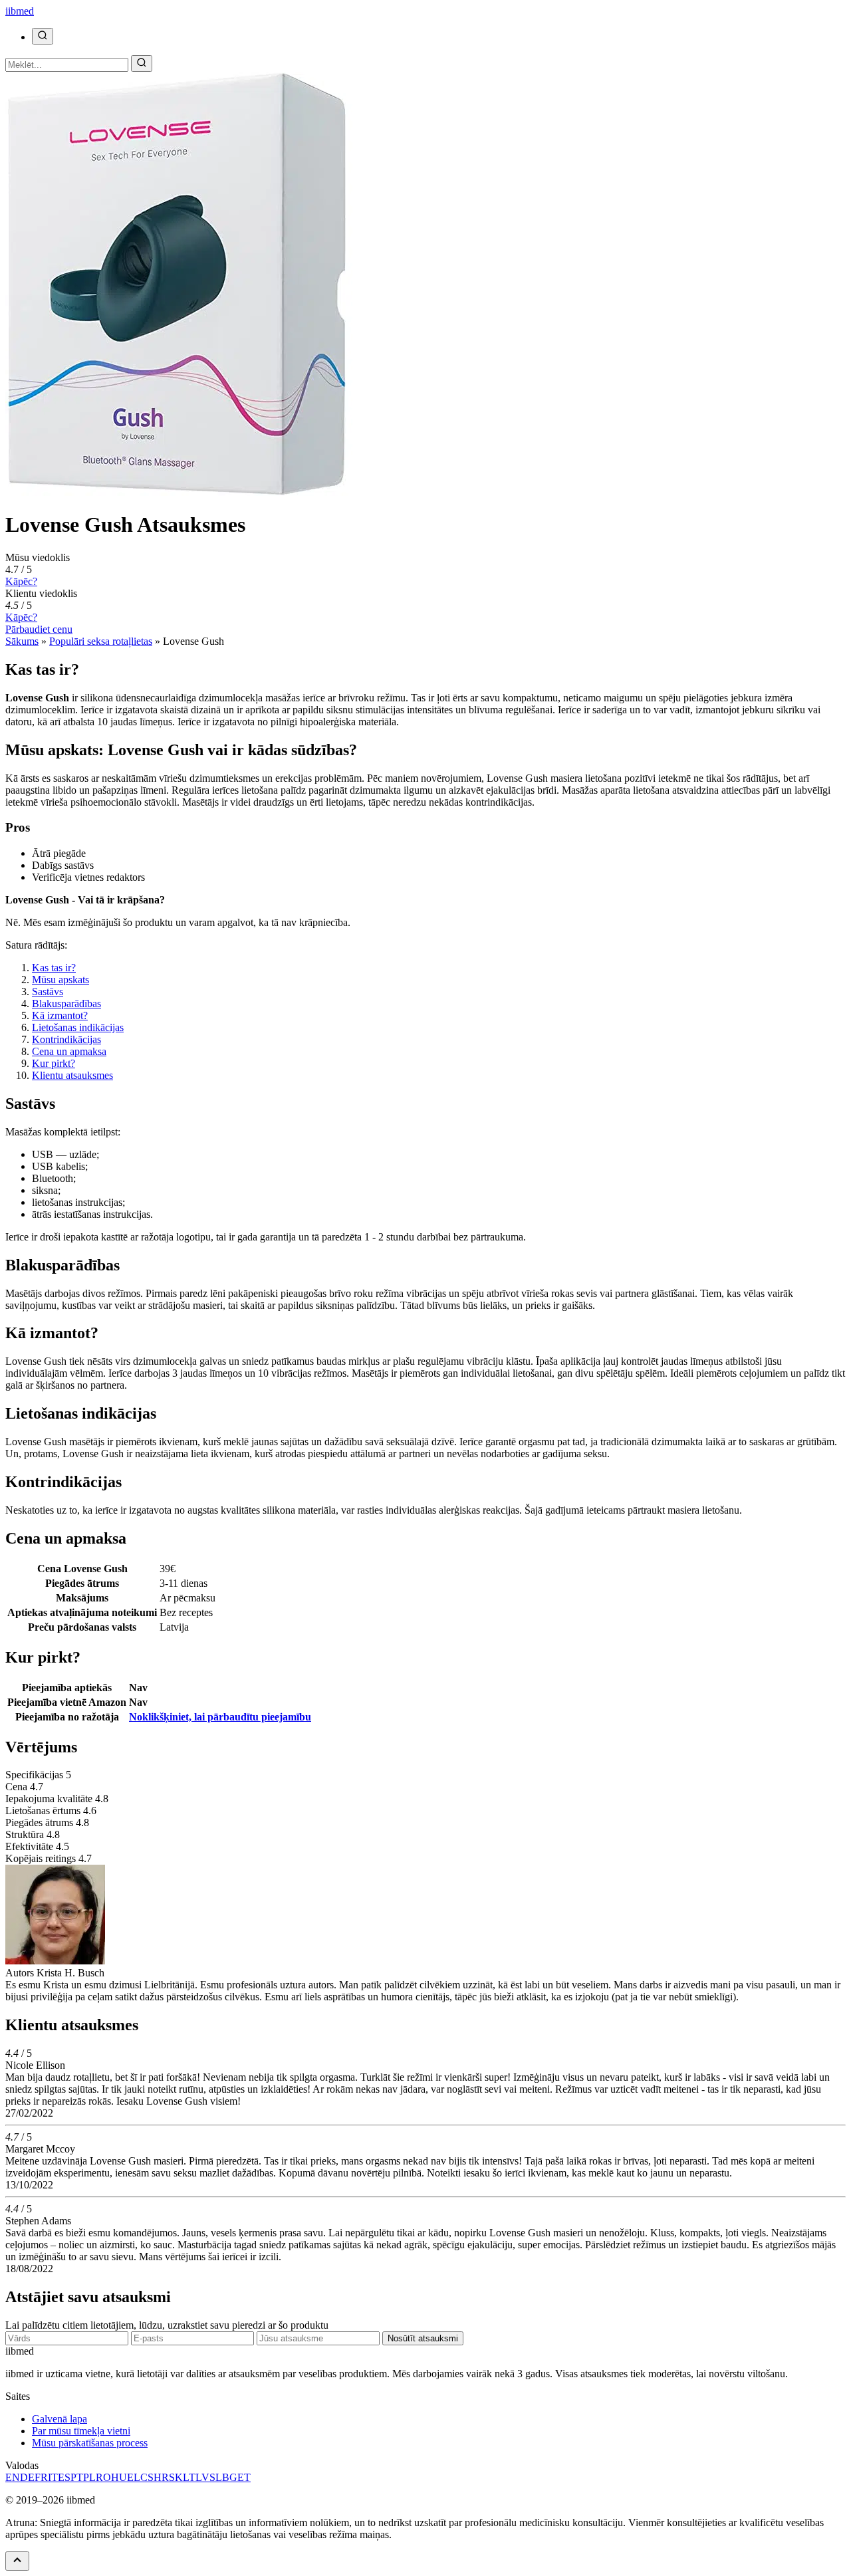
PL (89, 2477)
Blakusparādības (66, 1003)
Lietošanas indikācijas (78, 1027)
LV (202, 2477)
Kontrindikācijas (66, 1039)
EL (134, 2477)
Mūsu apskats (61, 980)
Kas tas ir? (54, 968)
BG (230, 2477)
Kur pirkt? (54, 1063)
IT (53, 2477)
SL (216, 2477)
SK (176, 2477)
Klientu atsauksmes (72, 1075)
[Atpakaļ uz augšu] (17, 2561)
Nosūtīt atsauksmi (423, 2338)
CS (147, 2477)
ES (64, 2477)
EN (13, 2477)
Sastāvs (48, 992)
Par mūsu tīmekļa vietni (81, 2431)
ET (244, 2477)
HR (161, 2477)
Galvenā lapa (60, 2419)
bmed (20, 11)
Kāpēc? (21, 581)
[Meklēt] (43, 36)
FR (41, 2477)
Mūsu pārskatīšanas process (90, 2443)
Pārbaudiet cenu (39, 629)
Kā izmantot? (60, 1015)
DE (27, 2477)
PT (77, 2477)
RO (103, 2477)
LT (189, 2477)
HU (119, 2477)
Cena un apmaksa (69, 1051)
